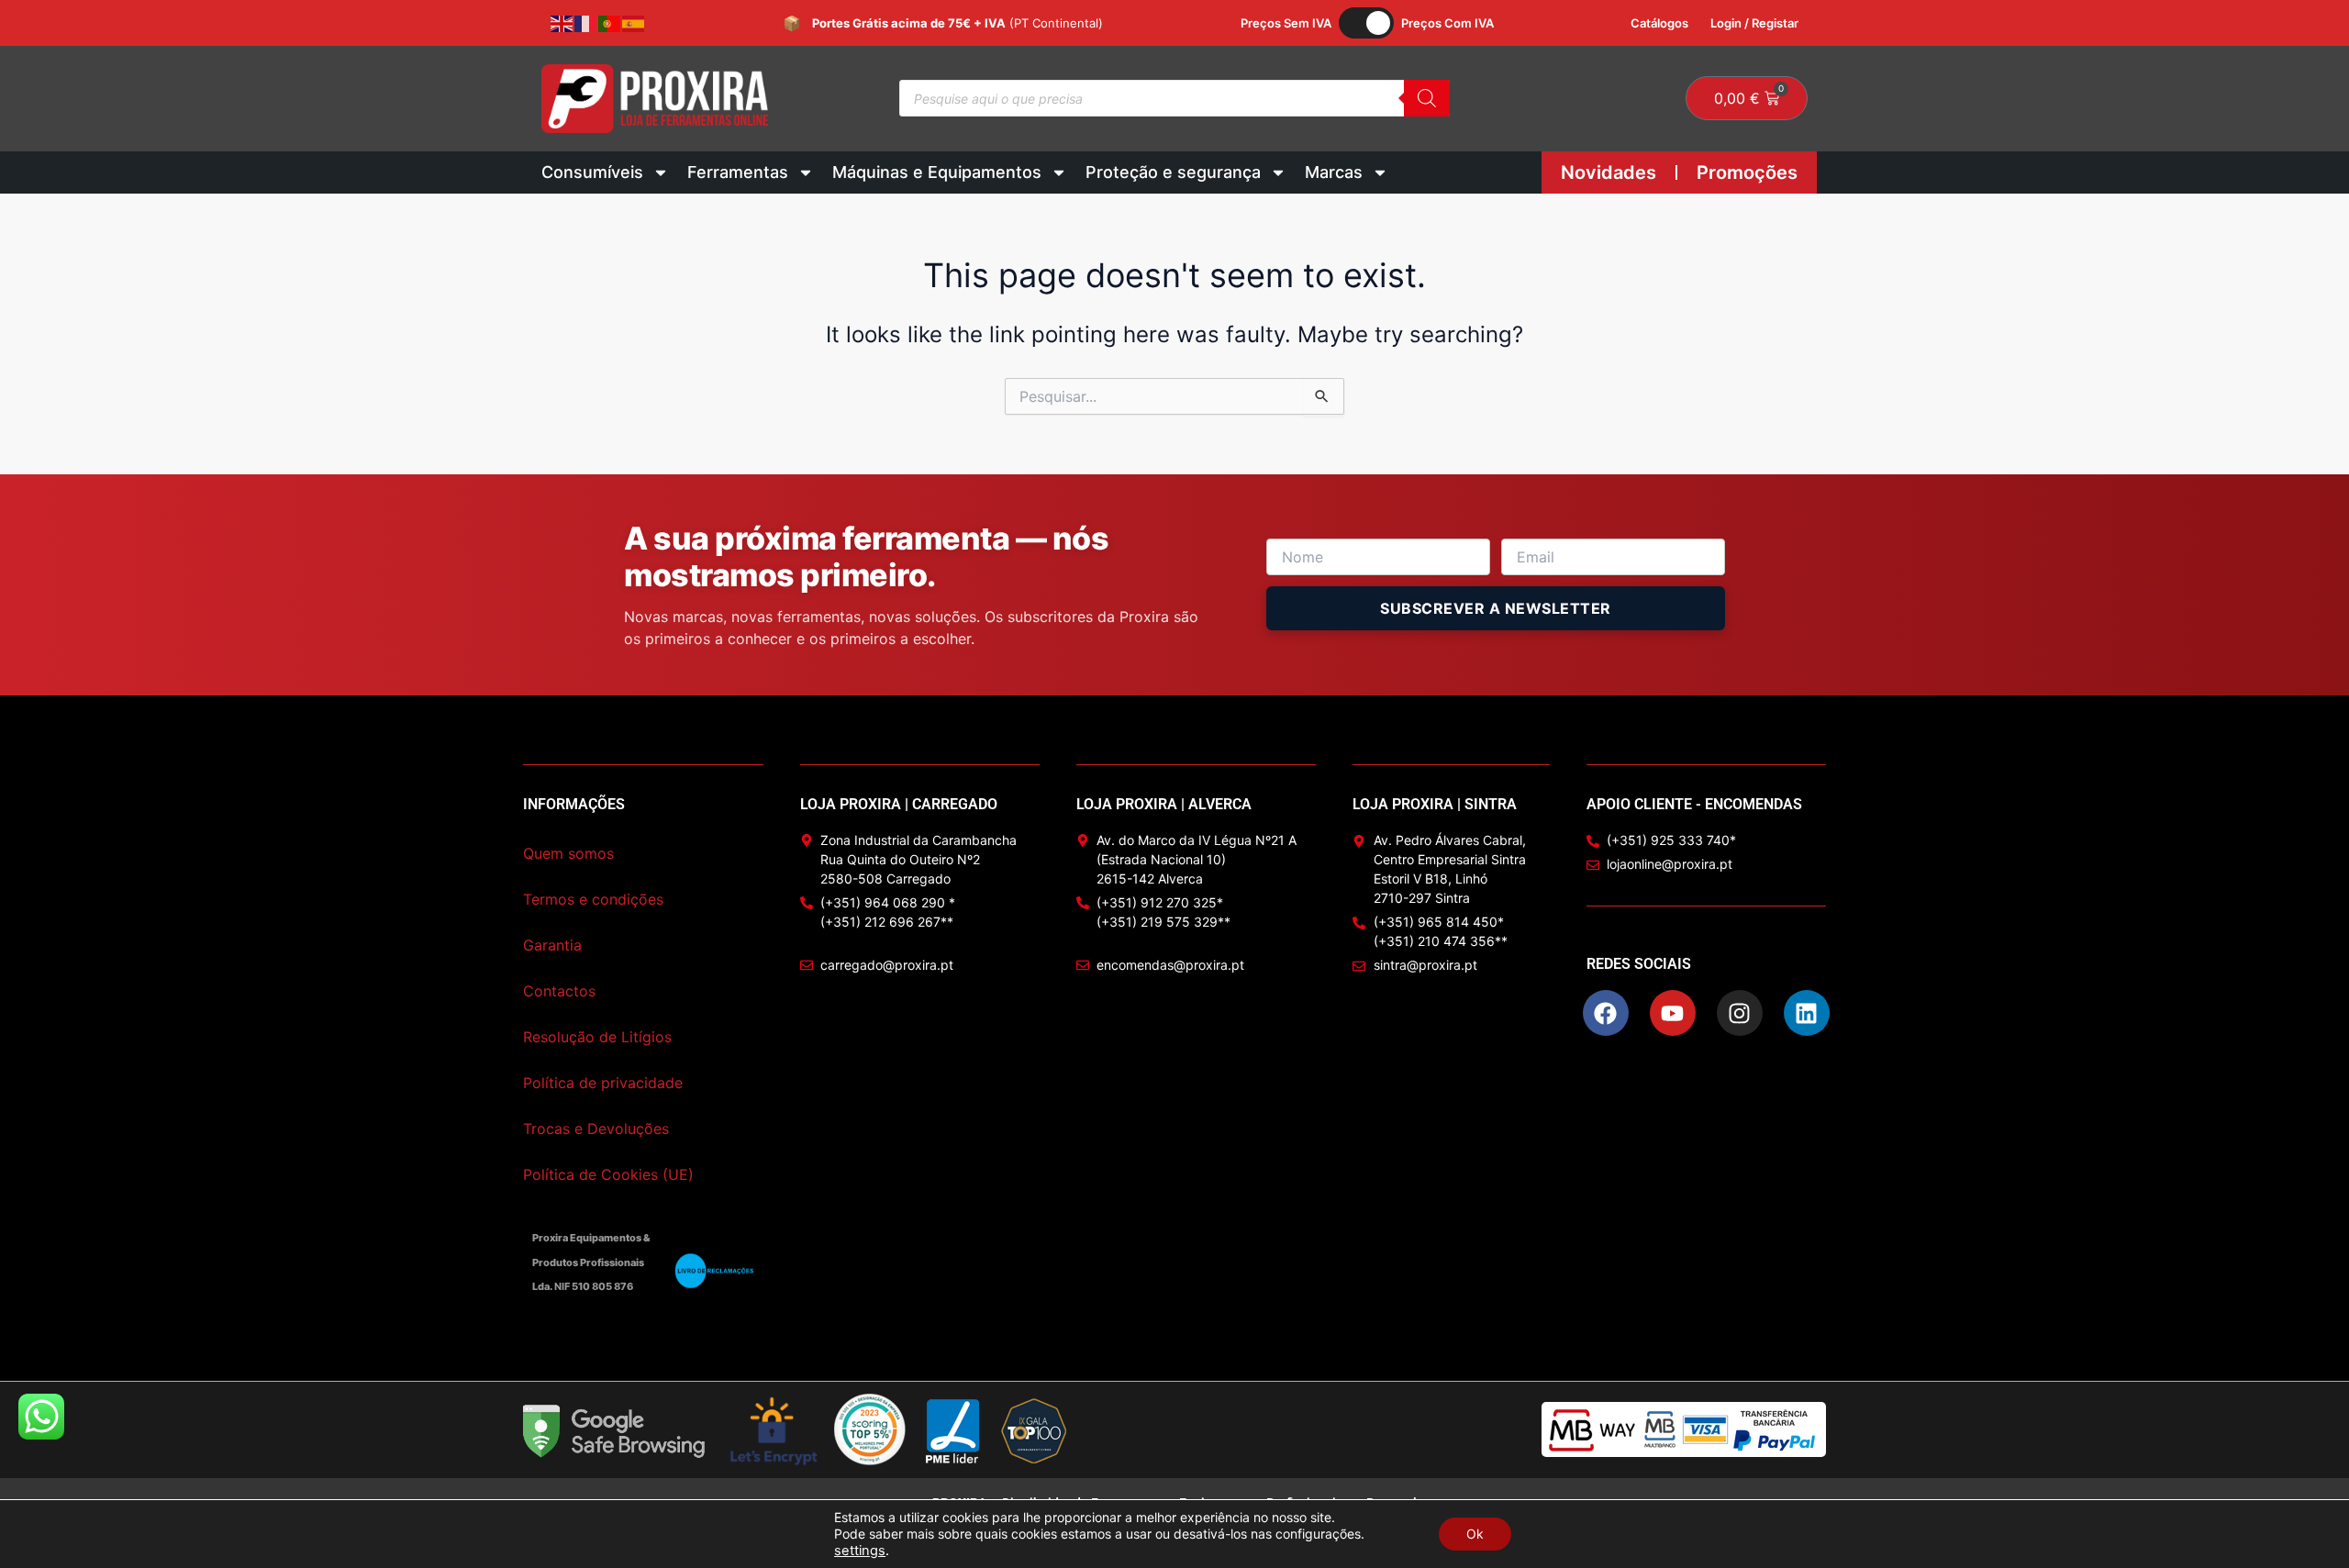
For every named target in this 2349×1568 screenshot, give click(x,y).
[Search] (1427, 98)
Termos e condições (593, 899)
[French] (586, 23)
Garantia (552, 945)
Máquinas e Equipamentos (937, 172)
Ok (1475, 1534)
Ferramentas (738, 172)
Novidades (1609, 172)
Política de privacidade (603, 1083)
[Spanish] (634, 23)
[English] (562, 23)
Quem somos (568, 853)
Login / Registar (1754, 23)
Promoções (1747, 172)
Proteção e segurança (1173, 172)
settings (860, 1551)
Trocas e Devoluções (596, 1129)
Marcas (1334, 172)
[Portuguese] (610, 23)
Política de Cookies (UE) (608, 1174)
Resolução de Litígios (597, 1037)
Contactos (559, 991)
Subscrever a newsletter (1496, 608)
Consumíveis (592, 172)
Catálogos (1659, 23)
